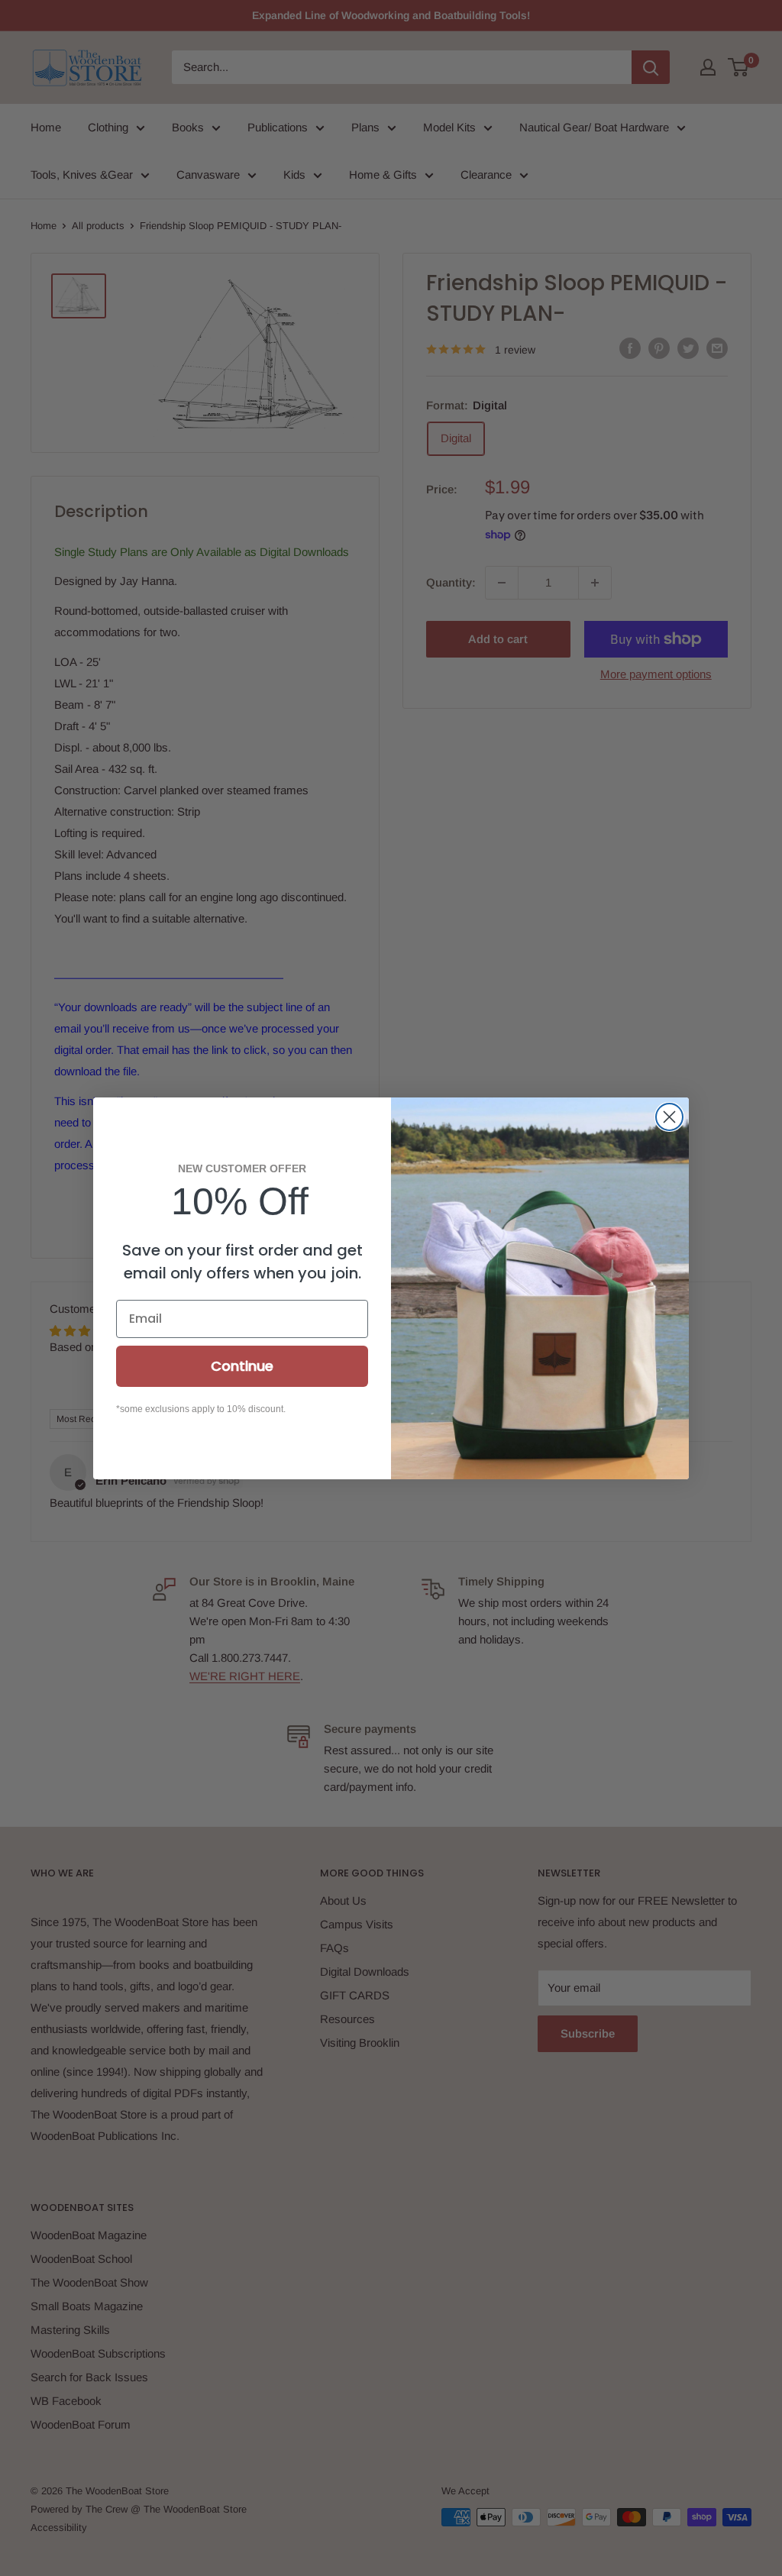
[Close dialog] (669, 1117)
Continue (242, 1366)
